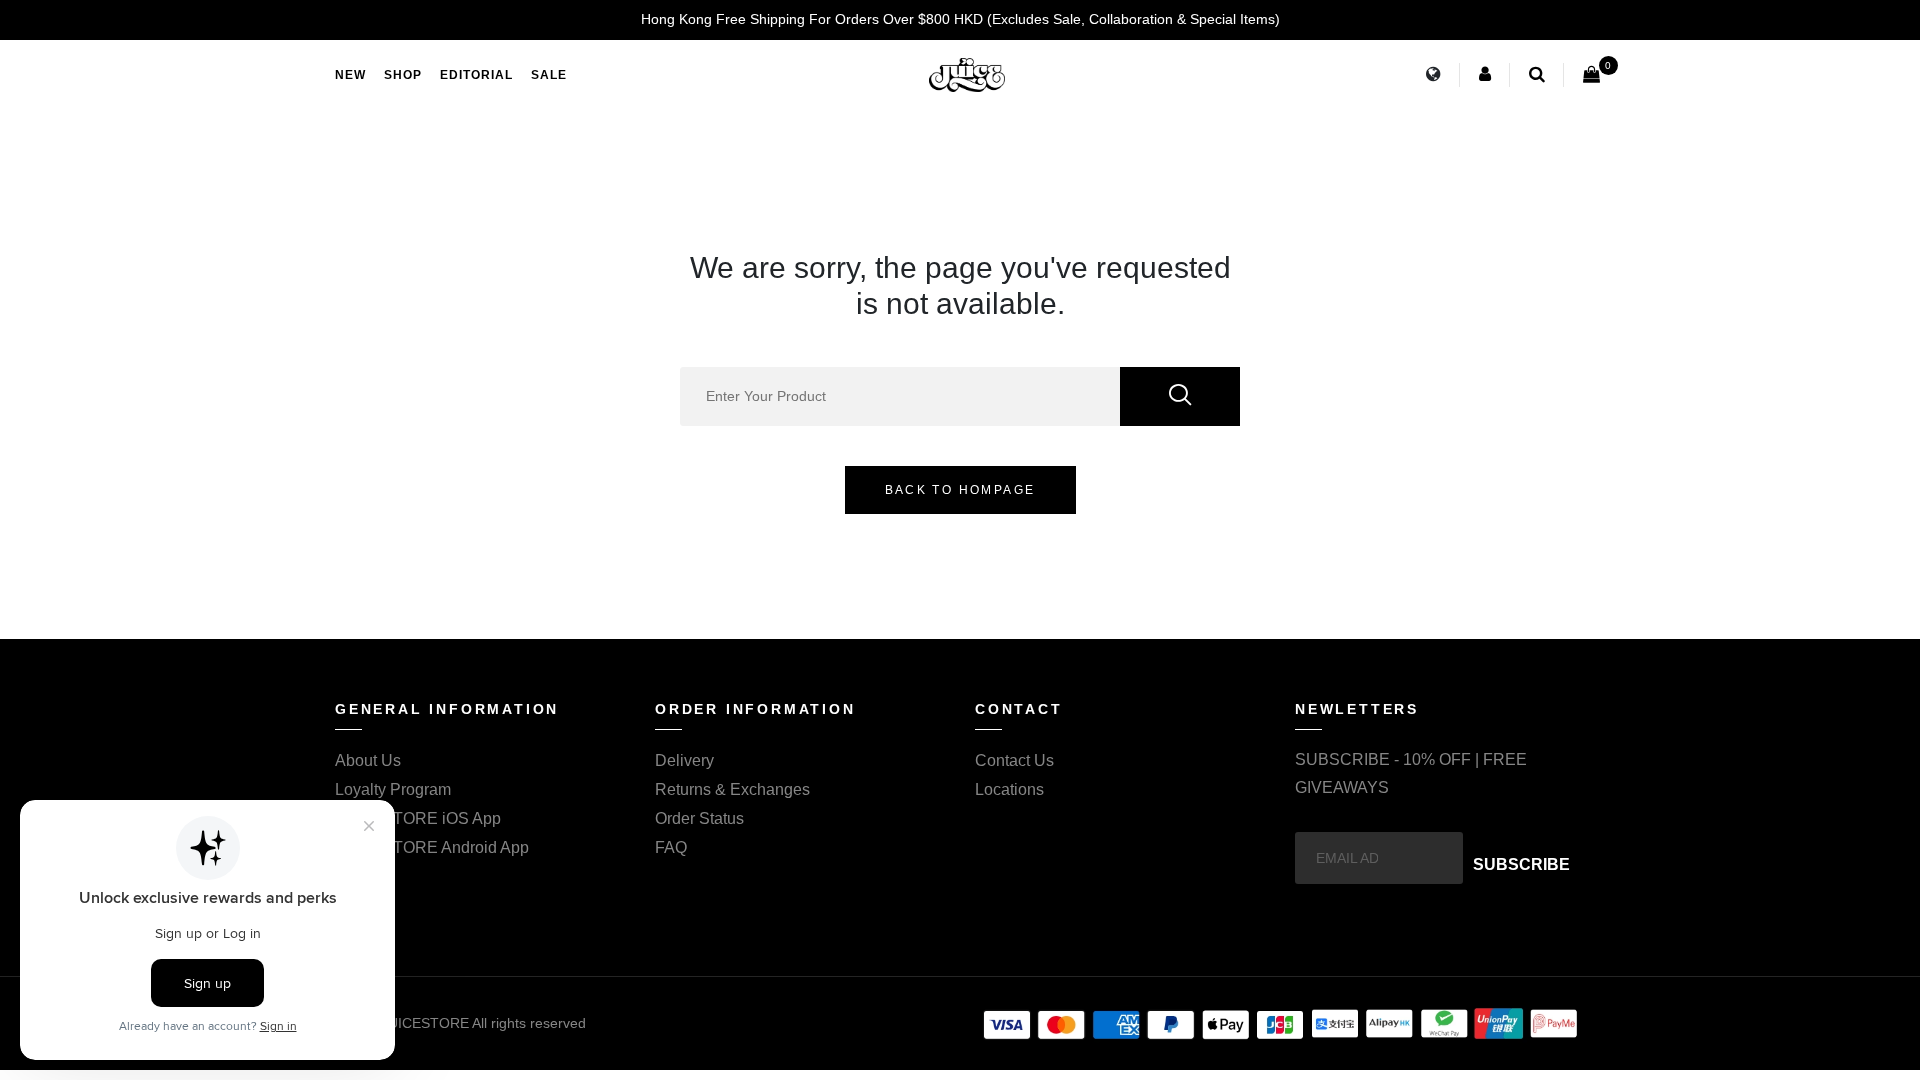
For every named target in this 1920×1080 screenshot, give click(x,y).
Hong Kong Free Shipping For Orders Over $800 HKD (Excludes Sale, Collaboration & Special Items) (960, 19)
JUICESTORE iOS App (418, 818)
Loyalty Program (393, 789)
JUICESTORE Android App (432, 847)
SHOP (403, 75)
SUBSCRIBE (1521, 864)
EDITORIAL (476, 75)
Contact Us (1014, 760)
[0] (1591, 75)
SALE (549, 75)
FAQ (671, 847)
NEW (350, 75)
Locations (1009, 789)
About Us (368, 760)
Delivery (684, 760)
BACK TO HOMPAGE (960, 490)
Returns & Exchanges (732, 789)
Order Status (699, 818)
